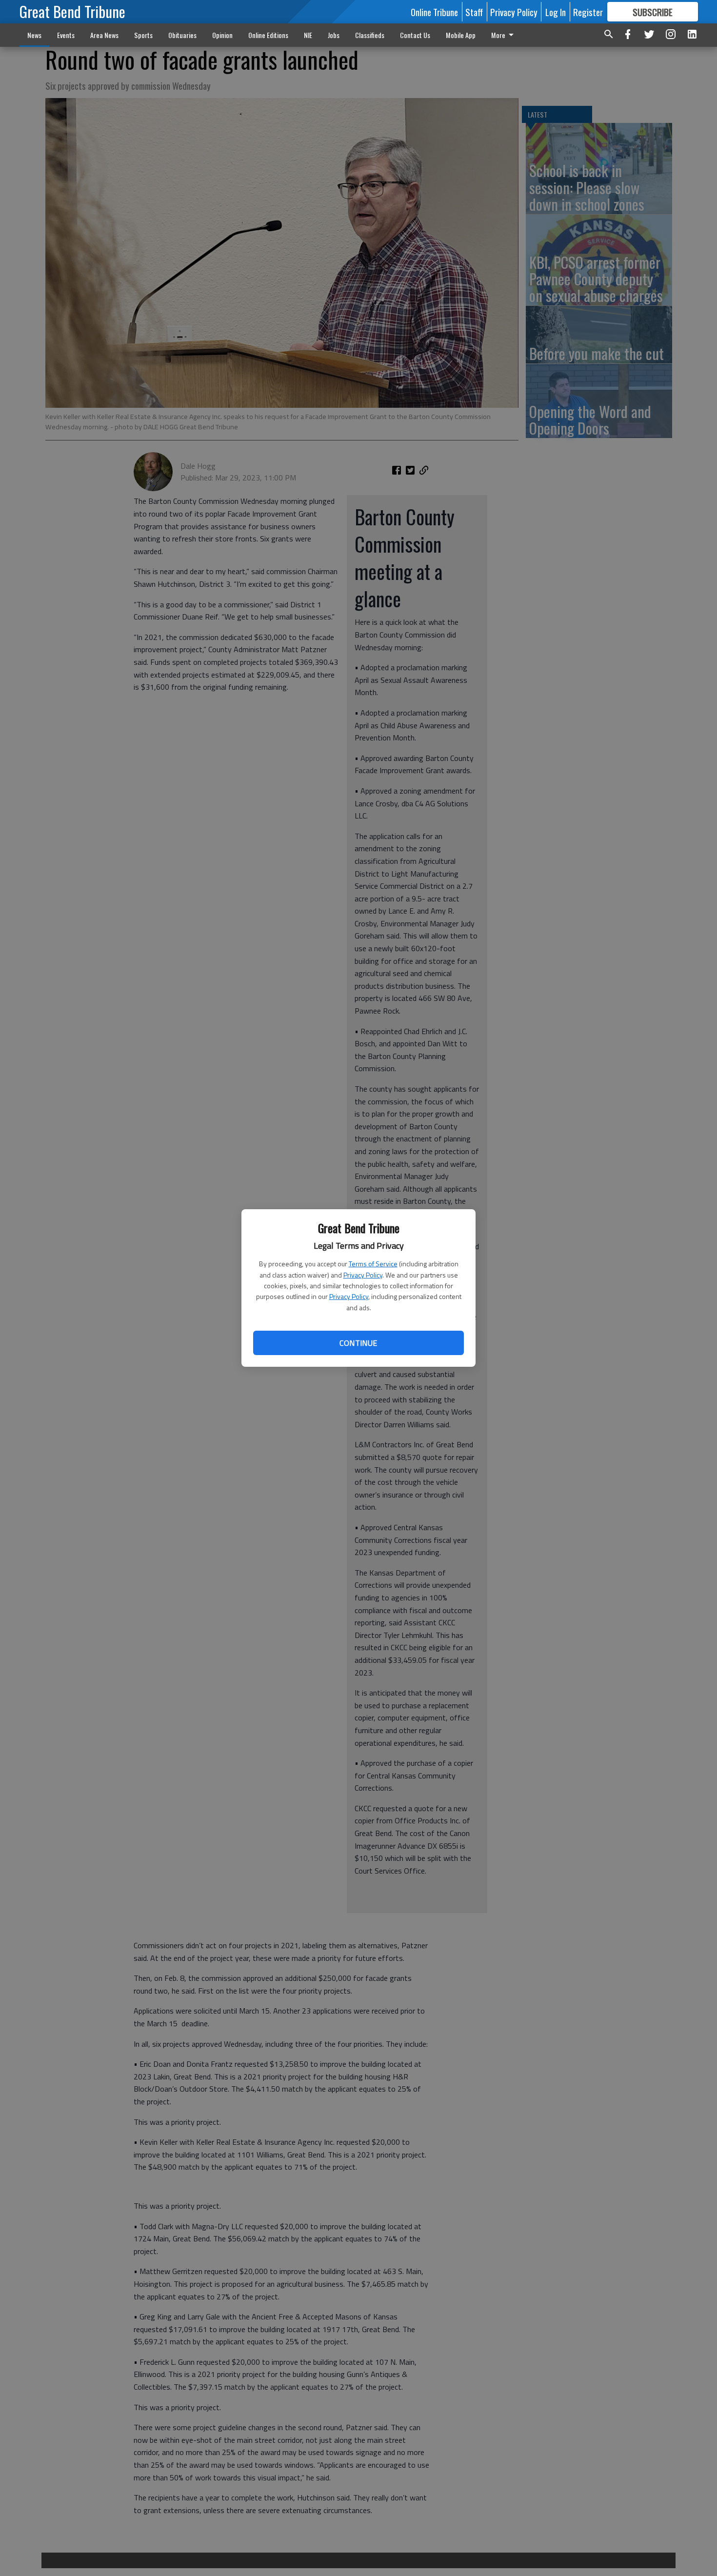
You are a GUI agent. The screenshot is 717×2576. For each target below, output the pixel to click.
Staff (474, 12)
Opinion (222, 35)
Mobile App (461, 35)
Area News (104, 35)
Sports (143, 35)
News (34, 35)
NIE (308, 35)
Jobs (334, 35)
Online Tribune (434, 12)
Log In (556, 12)
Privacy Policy (363, 1275)
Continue (358, 1343)
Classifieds (370, 35)
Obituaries (182, 35)
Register (588, 12)
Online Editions (268, 35)
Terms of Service (373, 1264)
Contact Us (415, 35)
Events (66, 35)
